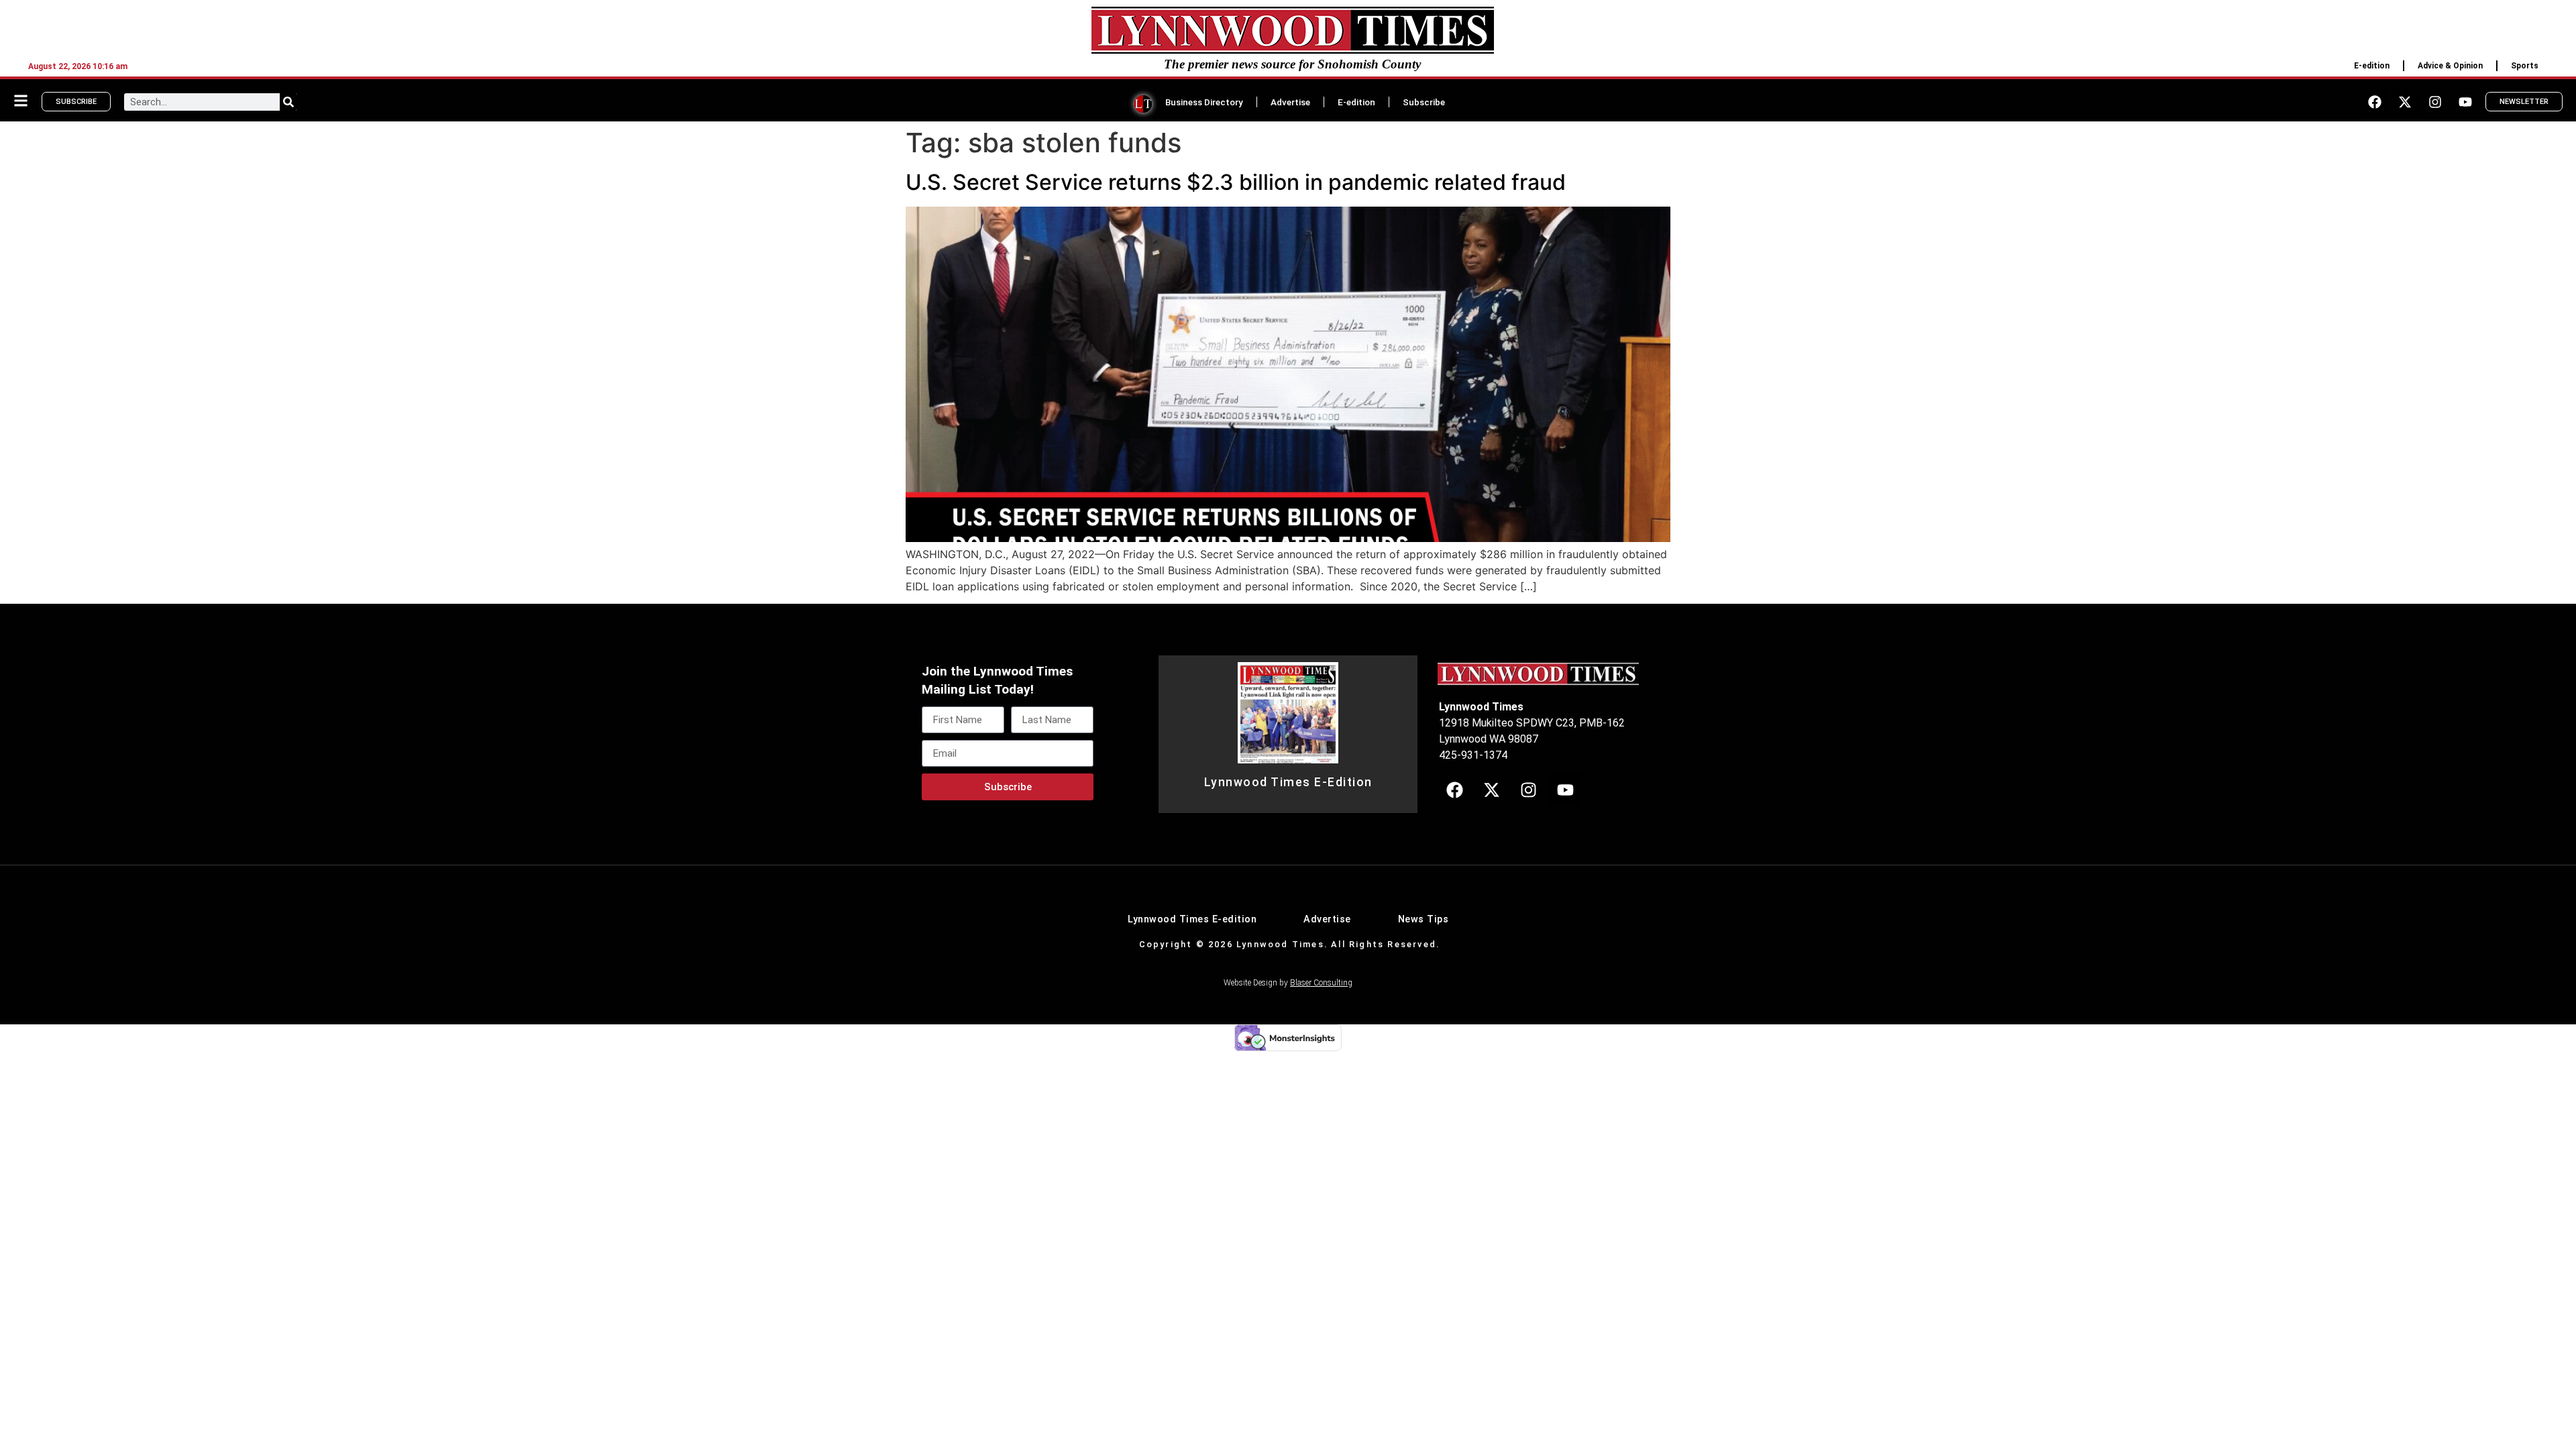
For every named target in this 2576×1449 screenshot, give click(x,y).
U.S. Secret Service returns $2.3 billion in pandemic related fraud (1236, 182)
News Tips (1424, 919)
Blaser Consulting (1321, 983)
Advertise (1290, 102)
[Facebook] (2375, 102)
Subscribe (1424, 102)
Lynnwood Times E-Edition (1288, 782)
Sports (2525, 66)
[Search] (288, 102)
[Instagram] (2435, 102)
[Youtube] (2465, 102)
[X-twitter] (2405, 102)
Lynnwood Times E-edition (1192, 919)
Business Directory (1204, 102)
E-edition (2372, 66)
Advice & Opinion (2450, 66)
